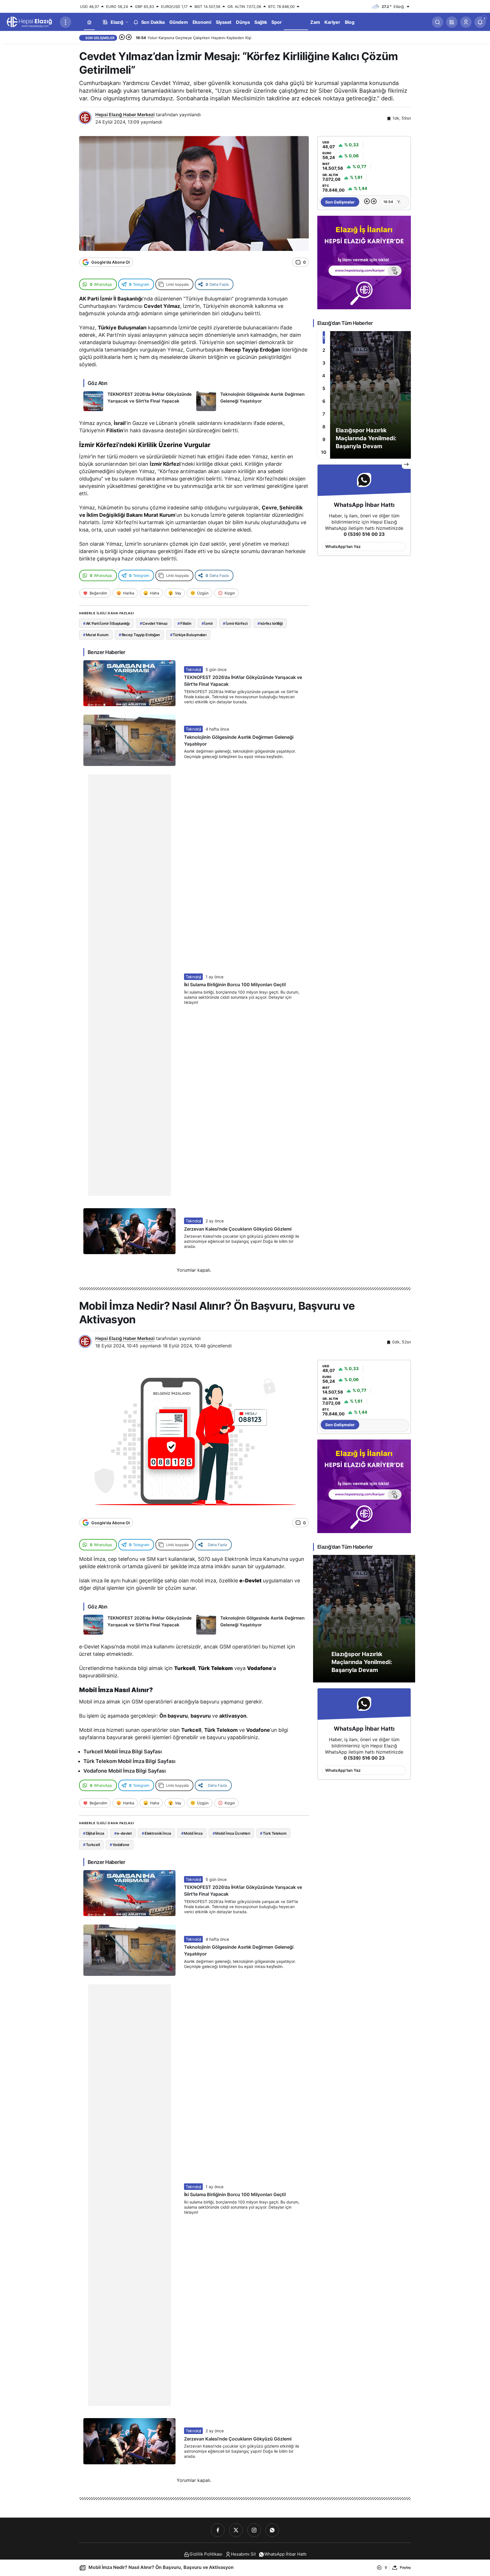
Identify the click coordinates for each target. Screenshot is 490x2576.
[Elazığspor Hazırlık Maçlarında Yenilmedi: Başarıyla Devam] (364, 395)
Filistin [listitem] (184, 623)
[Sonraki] (129, 38)
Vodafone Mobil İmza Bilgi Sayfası (125, 1771)
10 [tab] (324, 452)
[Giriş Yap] (466, 22)
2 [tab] (324, 350)
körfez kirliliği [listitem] (270, 623)
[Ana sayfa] (89, 22)
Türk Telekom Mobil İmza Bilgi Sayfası (129, 1761)
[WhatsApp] (272, 2530)
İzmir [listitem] (207, 623)
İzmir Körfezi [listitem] (235, 623)
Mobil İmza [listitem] (192, 1833)
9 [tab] (324, 439)
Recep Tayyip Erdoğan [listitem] (139, 635)
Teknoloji (193, 669)
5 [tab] (324, 388)
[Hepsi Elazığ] (30, 22)
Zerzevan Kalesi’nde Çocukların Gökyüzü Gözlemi (238, 1229)
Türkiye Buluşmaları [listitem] (188, 635)
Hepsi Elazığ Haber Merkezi (125, 115)
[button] (452, 22)
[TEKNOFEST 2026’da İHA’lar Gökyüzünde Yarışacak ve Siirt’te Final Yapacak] (138, 401)
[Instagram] (254, 2530)
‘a (261, 1668)
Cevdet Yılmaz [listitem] (154, 623)
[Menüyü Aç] (66, 22)
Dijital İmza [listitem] (94, 1833)
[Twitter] (236, 2530)
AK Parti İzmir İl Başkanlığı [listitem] (106, 623)
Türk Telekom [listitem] (273, 1833)
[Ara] (438, 22)
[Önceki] (122, 38)
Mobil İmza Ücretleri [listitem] (231, 1833)
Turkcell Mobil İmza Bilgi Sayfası (123, 1751)
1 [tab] (324, 337)
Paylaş (405, 2567)
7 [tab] (324, 414)
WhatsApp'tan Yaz (343, 546)
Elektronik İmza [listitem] (156, 1833)
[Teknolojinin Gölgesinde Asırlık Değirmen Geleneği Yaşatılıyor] (251, 401)
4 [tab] (324, 376)
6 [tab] (324, 401)
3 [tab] (324, 363)
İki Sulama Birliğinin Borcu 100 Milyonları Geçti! (235, 985)
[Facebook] (218, 2530)
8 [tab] (324, 427)
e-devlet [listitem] (123, 1833)
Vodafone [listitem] (120, 1845)
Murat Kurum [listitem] (96, 635)
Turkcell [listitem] (91, 1845)
